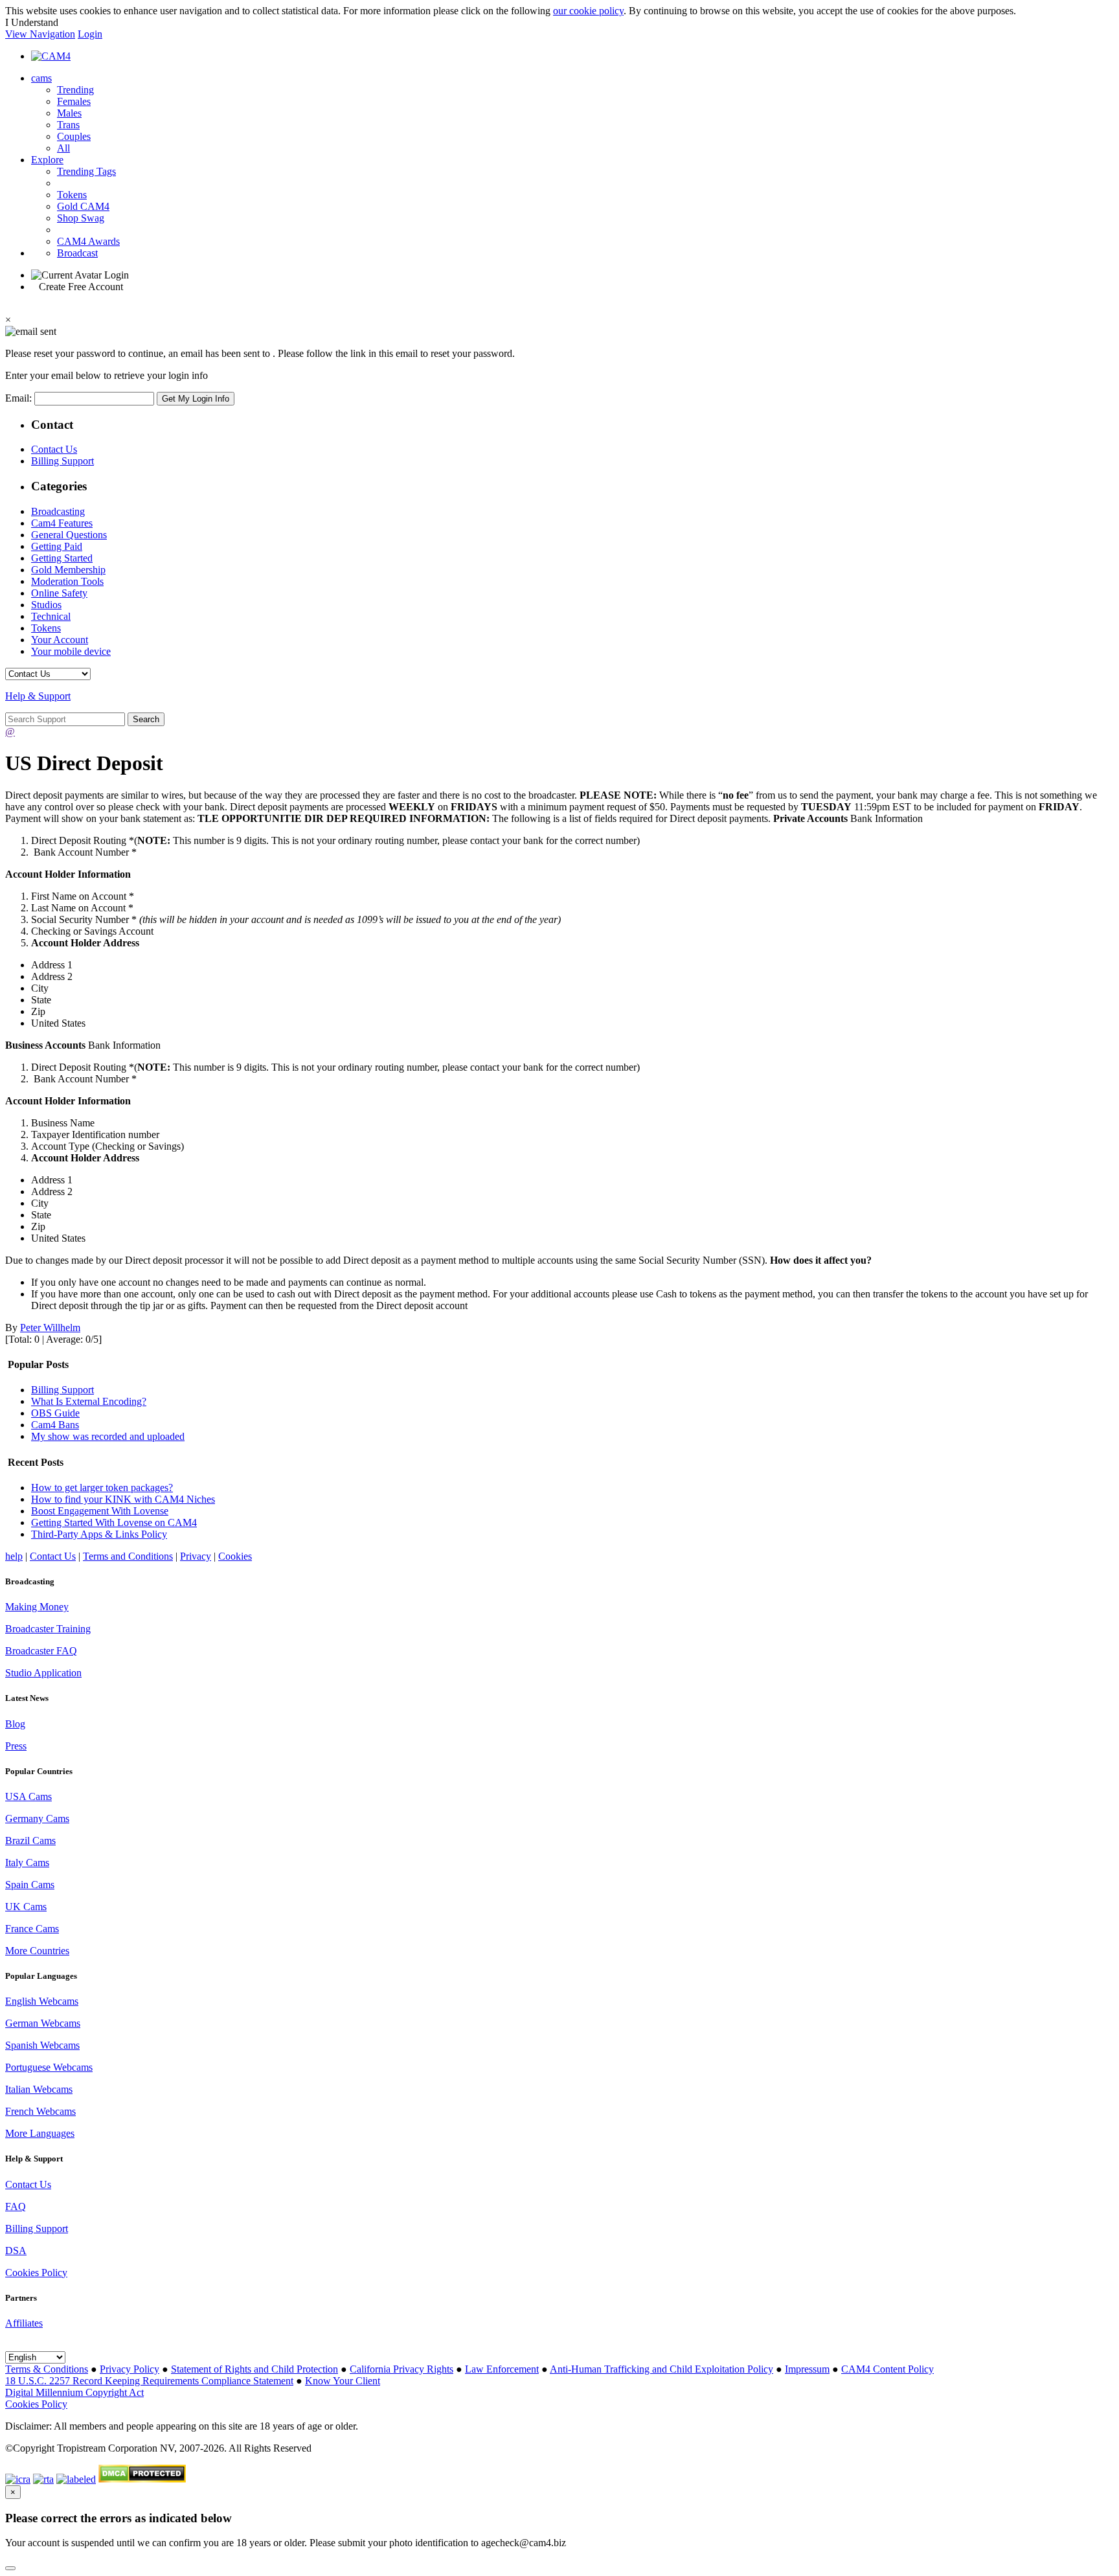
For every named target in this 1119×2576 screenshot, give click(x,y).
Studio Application (43, 1673)
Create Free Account (81, 287)
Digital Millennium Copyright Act (74, 2392)
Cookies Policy (36, 2273)
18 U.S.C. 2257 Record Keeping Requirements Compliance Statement (149, 2381)
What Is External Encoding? (89, 1401)
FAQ (16, 2206)
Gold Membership (68, 570)
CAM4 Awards (88, 241)
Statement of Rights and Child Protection (254, 2369)
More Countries (37, 1951)
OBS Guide (55, 1413)
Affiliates (24, 2323)
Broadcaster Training (48, 1629)
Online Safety (59, 593)
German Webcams (43, 2023)
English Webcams (42, 2001)
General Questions (69, 535)
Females (74, 101)
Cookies (235, 1556)
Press (16, 1746)
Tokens (72, 195)
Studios (46, 605)
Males (69, 113)
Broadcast (77, 253)
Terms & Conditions (47, 2369)
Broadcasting (58, 511)
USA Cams (28, 1796)
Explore (47, 160)
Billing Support (62, 461)
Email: (20, 398)
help (14, 1556)
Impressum (807, 2369)
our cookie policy (588, 11)
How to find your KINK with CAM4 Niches (123, 1499)
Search (146, 719)
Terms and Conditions (128, 1556)
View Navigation (40, 34)
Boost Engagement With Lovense (100, 1511)
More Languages (40, 2133)
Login (90, 34)
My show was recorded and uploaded (108, 1436)
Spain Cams (30, 1885)
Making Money (37, 1607)
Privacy (196, 1556)
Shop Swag (81, 218)
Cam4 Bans (55, 1425)
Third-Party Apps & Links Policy (99, 1534)
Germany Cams (37, 1818)
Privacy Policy (130, 2369)
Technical (51, 616)
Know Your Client (343, 2381)
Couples (74, 136)
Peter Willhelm (50, 1328)
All (63, 148)
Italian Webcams (39, 2089)
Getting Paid (57, 546)
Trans (68, 125)
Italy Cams (27, 1863)
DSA (16, 2251)
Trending (75, 90)
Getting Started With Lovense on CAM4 (114, 1522)
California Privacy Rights (401, 2369)
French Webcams (40, 2111)
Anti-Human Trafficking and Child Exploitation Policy (661, 2369)
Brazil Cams (30, 1841)
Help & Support (38, 696)
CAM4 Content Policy (887, 2369)
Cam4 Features (62, 523)
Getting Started (62, 558)
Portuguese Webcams (49, 2067)
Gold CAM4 (83, 206)
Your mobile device (71, 651)
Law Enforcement (502, 2369)
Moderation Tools (67, 581)
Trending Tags (86, 171)
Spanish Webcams (42, 2045)
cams (41, 78)
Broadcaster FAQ (41, 1651)
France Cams (32, 1929)
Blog (15, 1724)
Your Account (60, 640)
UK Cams (26, 1907)
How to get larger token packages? (102, 1487)
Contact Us (54, 449)
